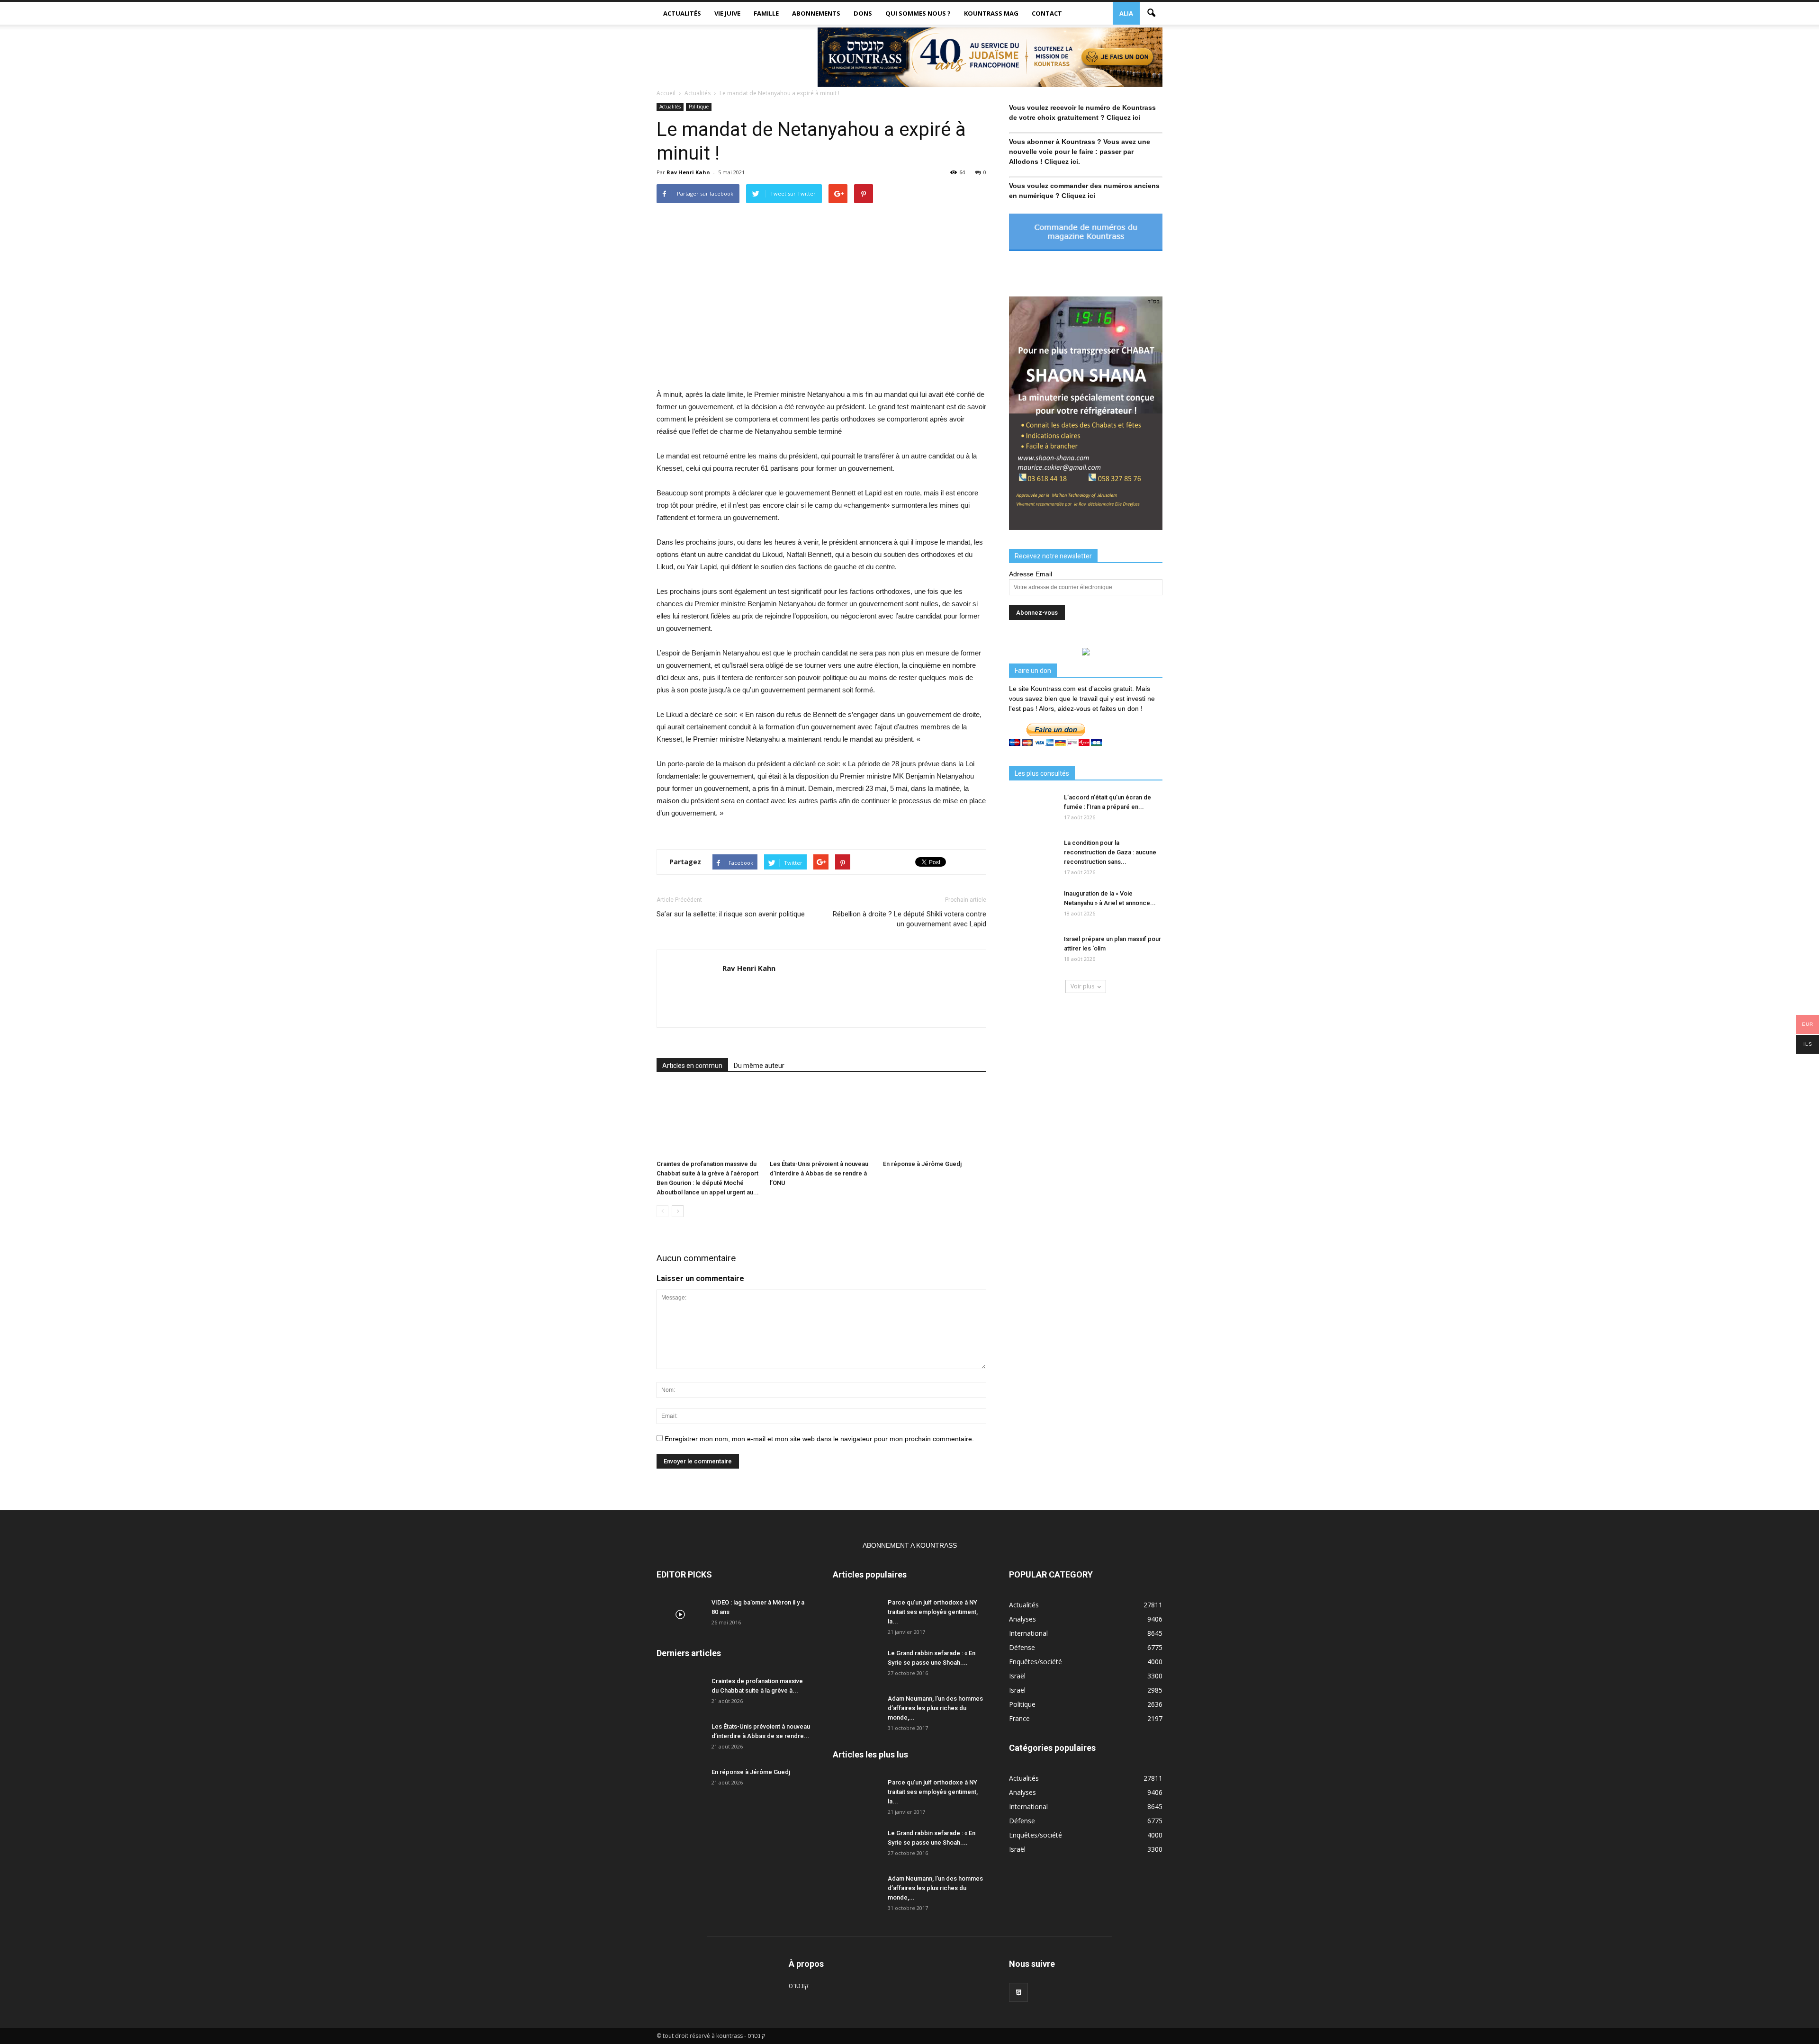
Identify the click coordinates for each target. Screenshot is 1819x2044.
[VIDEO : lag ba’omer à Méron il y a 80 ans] (680, 1614)
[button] (1151, 13)
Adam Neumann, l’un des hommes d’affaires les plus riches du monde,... (935, 1708)
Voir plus (1082, 986)
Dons (863, 13)
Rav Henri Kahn (688, 172)
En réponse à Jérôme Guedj (922, 1164)
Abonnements (816, 13)
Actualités (682, 13)
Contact (1047, 13)
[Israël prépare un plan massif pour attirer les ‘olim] (1033, 951)
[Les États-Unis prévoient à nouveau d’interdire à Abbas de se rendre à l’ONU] (821, 1121)
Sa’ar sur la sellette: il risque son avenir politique (731, 914)
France (1019, 1718)
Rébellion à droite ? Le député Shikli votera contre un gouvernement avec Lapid (909, 919)
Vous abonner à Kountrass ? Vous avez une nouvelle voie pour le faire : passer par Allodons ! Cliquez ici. (1080, 152)
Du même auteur (759, 1066)
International (1028, 1633)
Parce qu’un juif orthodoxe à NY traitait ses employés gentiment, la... (933, 1612)
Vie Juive (727, 13)
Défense (1022, 1647)
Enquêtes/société (1036, 1662)
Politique (699, 107)
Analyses (1022, 1619)
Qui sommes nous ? (918, 13)
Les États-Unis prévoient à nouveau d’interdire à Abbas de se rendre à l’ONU (819, 1173)
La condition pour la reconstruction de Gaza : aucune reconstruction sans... (1110, 852)
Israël (1017, 1676)
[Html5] (1018, 1992)
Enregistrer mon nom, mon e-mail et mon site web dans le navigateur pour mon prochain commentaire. (819, 1439)
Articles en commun (692, 1066)
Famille (766, 13)
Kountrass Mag (991, 13)
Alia (1126, 13)
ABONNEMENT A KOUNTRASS (910, 1545)
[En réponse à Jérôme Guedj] (935, 1121)
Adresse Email (1031, 574)
